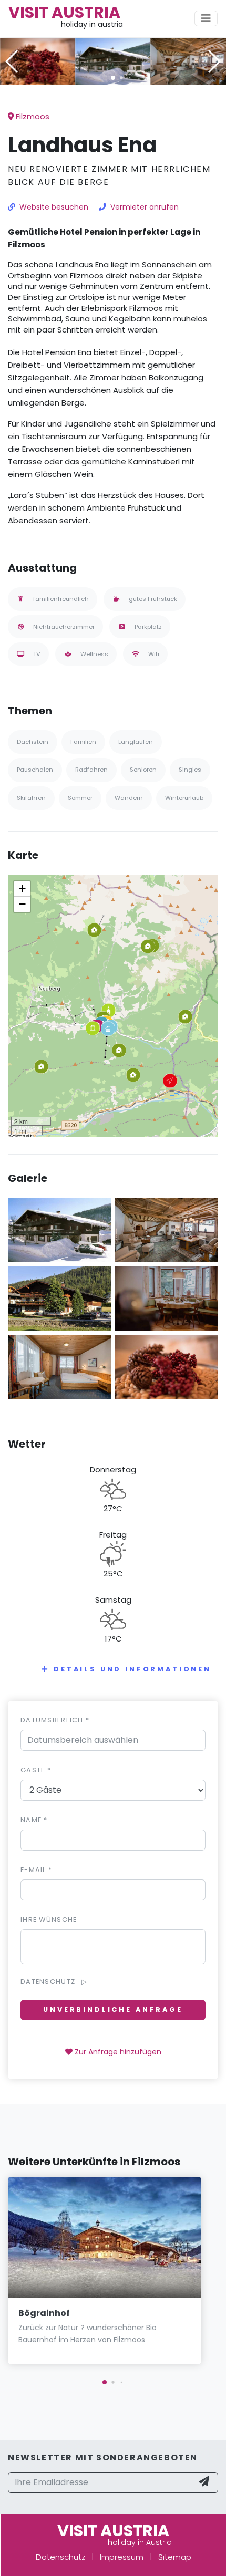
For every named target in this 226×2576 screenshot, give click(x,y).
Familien (83, 742)
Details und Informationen (132, 1669)
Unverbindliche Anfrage (113, 2009)
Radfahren (91, 770)
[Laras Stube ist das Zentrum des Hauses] (188, 61)
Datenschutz (60, 2557)
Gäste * (36, 1770)
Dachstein (33, 742)
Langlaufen (136, 742)
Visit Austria (64, 12)
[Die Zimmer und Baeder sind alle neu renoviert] (59, 1366)
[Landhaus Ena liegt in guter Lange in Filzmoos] (113, 61)
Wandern (129, 798)
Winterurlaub (184, 798)
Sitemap (175, 2557)
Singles (190, 770)
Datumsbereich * (55, 1720)
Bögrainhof (44, 2313)
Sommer (80, 798)
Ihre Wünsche (49, 1920)
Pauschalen (35, 770)
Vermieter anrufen (145, 207)
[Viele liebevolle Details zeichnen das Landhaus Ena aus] (38, 61)
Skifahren (31, 798)
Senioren (143, 770)
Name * (34, 1820)
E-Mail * (36, 1870)
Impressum (122, 2557)
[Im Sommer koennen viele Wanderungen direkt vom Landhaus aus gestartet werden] (59, 1298)
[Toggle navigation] (206, 18)
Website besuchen (54, 207)
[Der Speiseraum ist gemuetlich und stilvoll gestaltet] (167, 1298)
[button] (113, 78)
